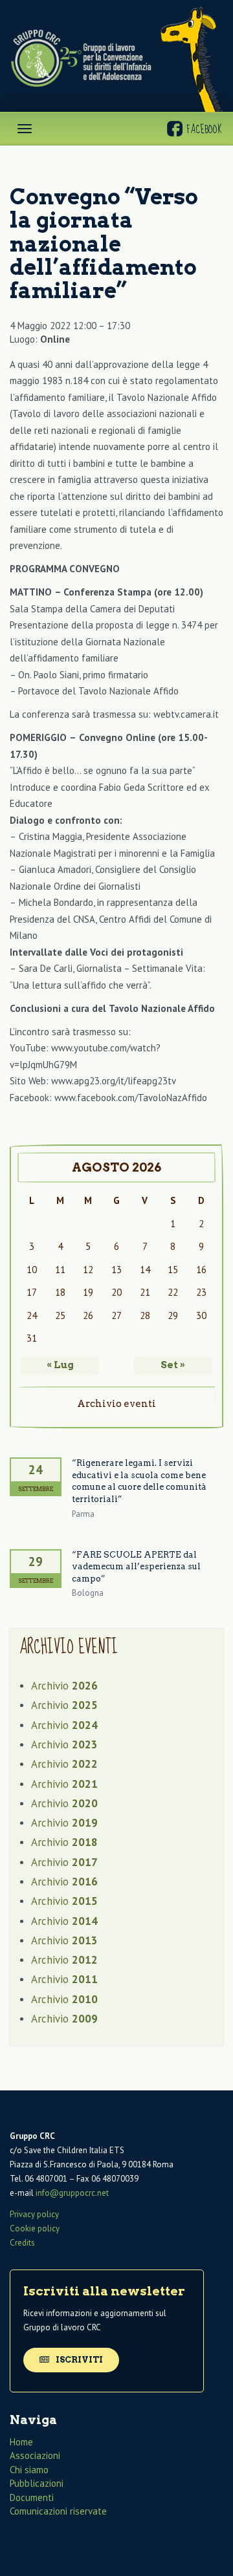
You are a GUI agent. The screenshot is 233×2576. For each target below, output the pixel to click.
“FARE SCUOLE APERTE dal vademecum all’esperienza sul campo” (136, 1567)
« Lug (60, 1365)
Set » (173, 1365)
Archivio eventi (116, 1404)
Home (21, 2442)
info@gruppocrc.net (72, 2193)
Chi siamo (29, 2470)
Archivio (64, 1686)
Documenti (32, 2497)
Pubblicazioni (37, 2483)
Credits (22, 2243)
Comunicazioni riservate (58, 2511)
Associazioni (35, 2455)
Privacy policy (34, 2214)
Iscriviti (78, 2360)
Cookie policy (35, 2228)
